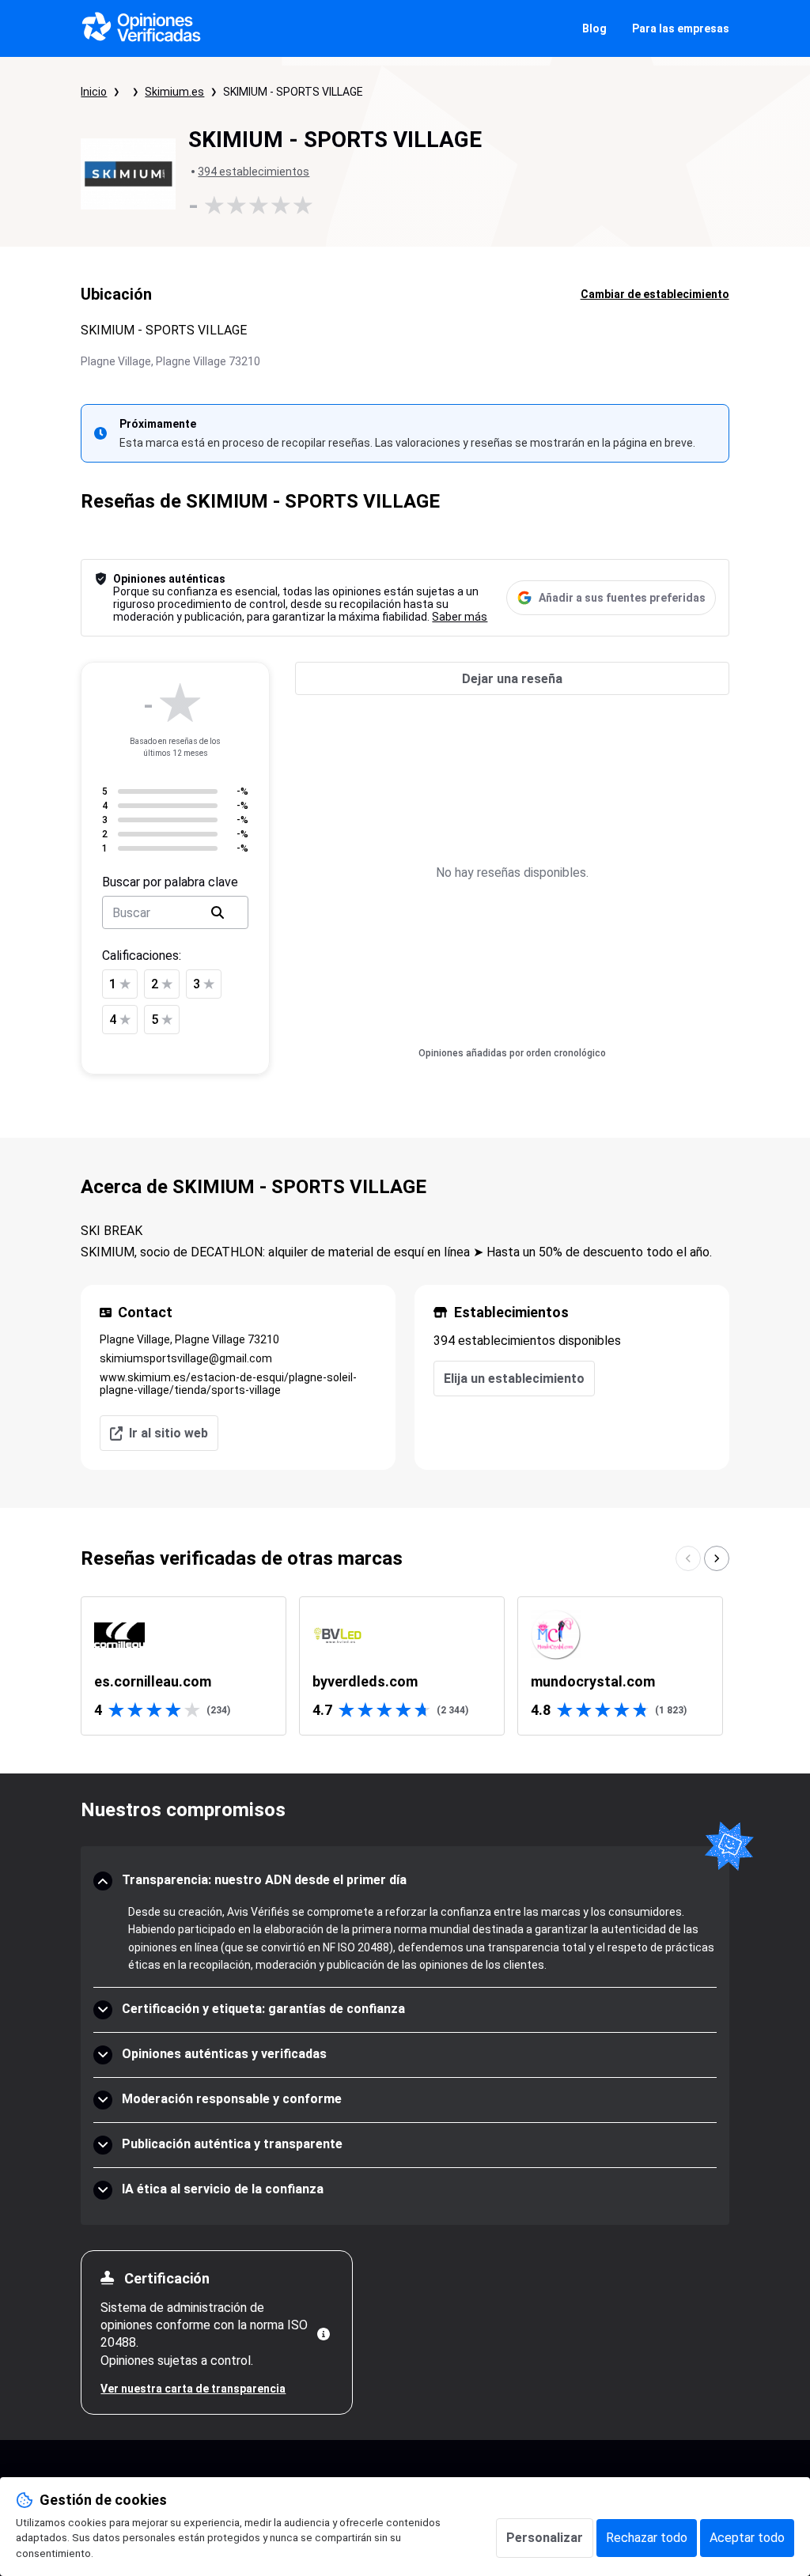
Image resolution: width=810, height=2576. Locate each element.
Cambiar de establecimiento (655, 294)
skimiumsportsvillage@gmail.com (186, 1358)
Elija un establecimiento (514, 1379)
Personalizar (545, 2538)
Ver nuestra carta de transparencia (193, 2389)
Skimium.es (174, 92)
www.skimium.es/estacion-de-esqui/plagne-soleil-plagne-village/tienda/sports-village (228, 1384)
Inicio (94, 92)
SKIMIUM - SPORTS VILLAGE (293, 92)
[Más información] (324, 2334)
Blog (594, 28)
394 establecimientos (254, 172)
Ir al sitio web (168, 1433)
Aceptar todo (747, 2538)
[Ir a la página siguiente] (717, 1558)
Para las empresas (681, 28)
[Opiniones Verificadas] (141, 28)
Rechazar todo (647, 2538)
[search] (218, 912)
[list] (405, 1666)
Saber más (460, 617)
